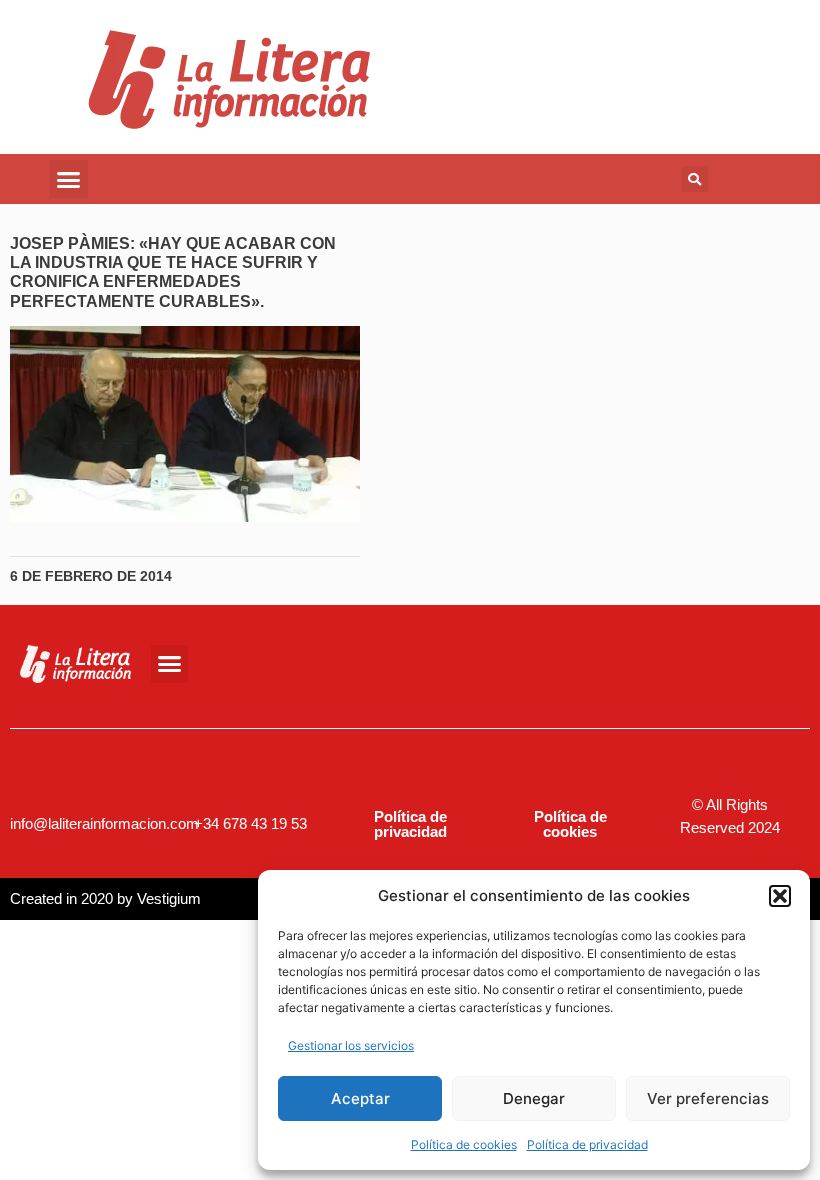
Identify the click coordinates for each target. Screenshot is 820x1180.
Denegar (534, 1098)
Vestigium (169, 898)
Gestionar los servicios (351, 1045)
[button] (780, 896)
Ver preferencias (708, 1098)
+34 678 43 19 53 (250, 823)
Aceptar (360, 1098)
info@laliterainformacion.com (104, 823)
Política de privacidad (587, 1144)
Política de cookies (464, 1144)
